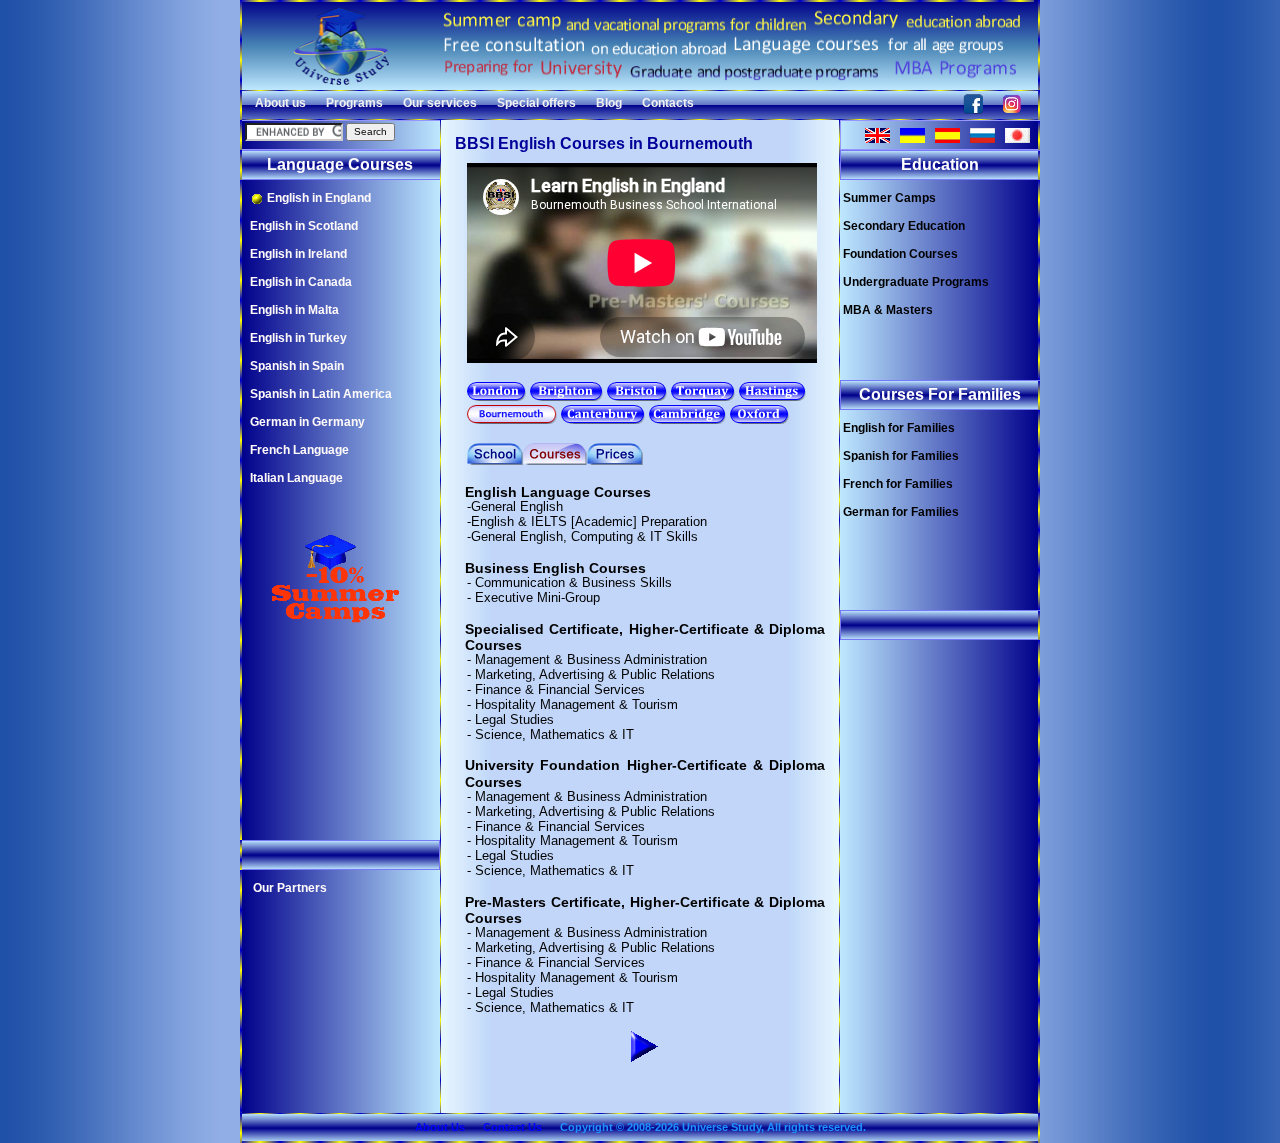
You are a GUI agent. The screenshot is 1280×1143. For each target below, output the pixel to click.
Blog (609, 103)
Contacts (668, 103)
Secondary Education (904, 226)
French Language (299, 450)
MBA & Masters (888, 310)
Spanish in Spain (297, 366)
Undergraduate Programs (916, 282)
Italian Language (296, 478)
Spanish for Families (901, 456)
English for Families (899, 428)
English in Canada (301, 282)
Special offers (536, 103)
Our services (440, 103)
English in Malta (294, 310)
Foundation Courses (900, 254)
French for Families (898, 484)
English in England (317, 198)
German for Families (901, 512)
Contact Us (512, 1127)
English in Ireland (298, 254)
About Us (440, 1127)
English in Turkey (298, 338)
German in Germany (307, 422)
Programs (354, 103)
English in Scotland (304, 226)
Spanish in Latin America (321, 394)
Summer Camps (889, 198)
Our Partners (290, 888)
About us (280, 103)
